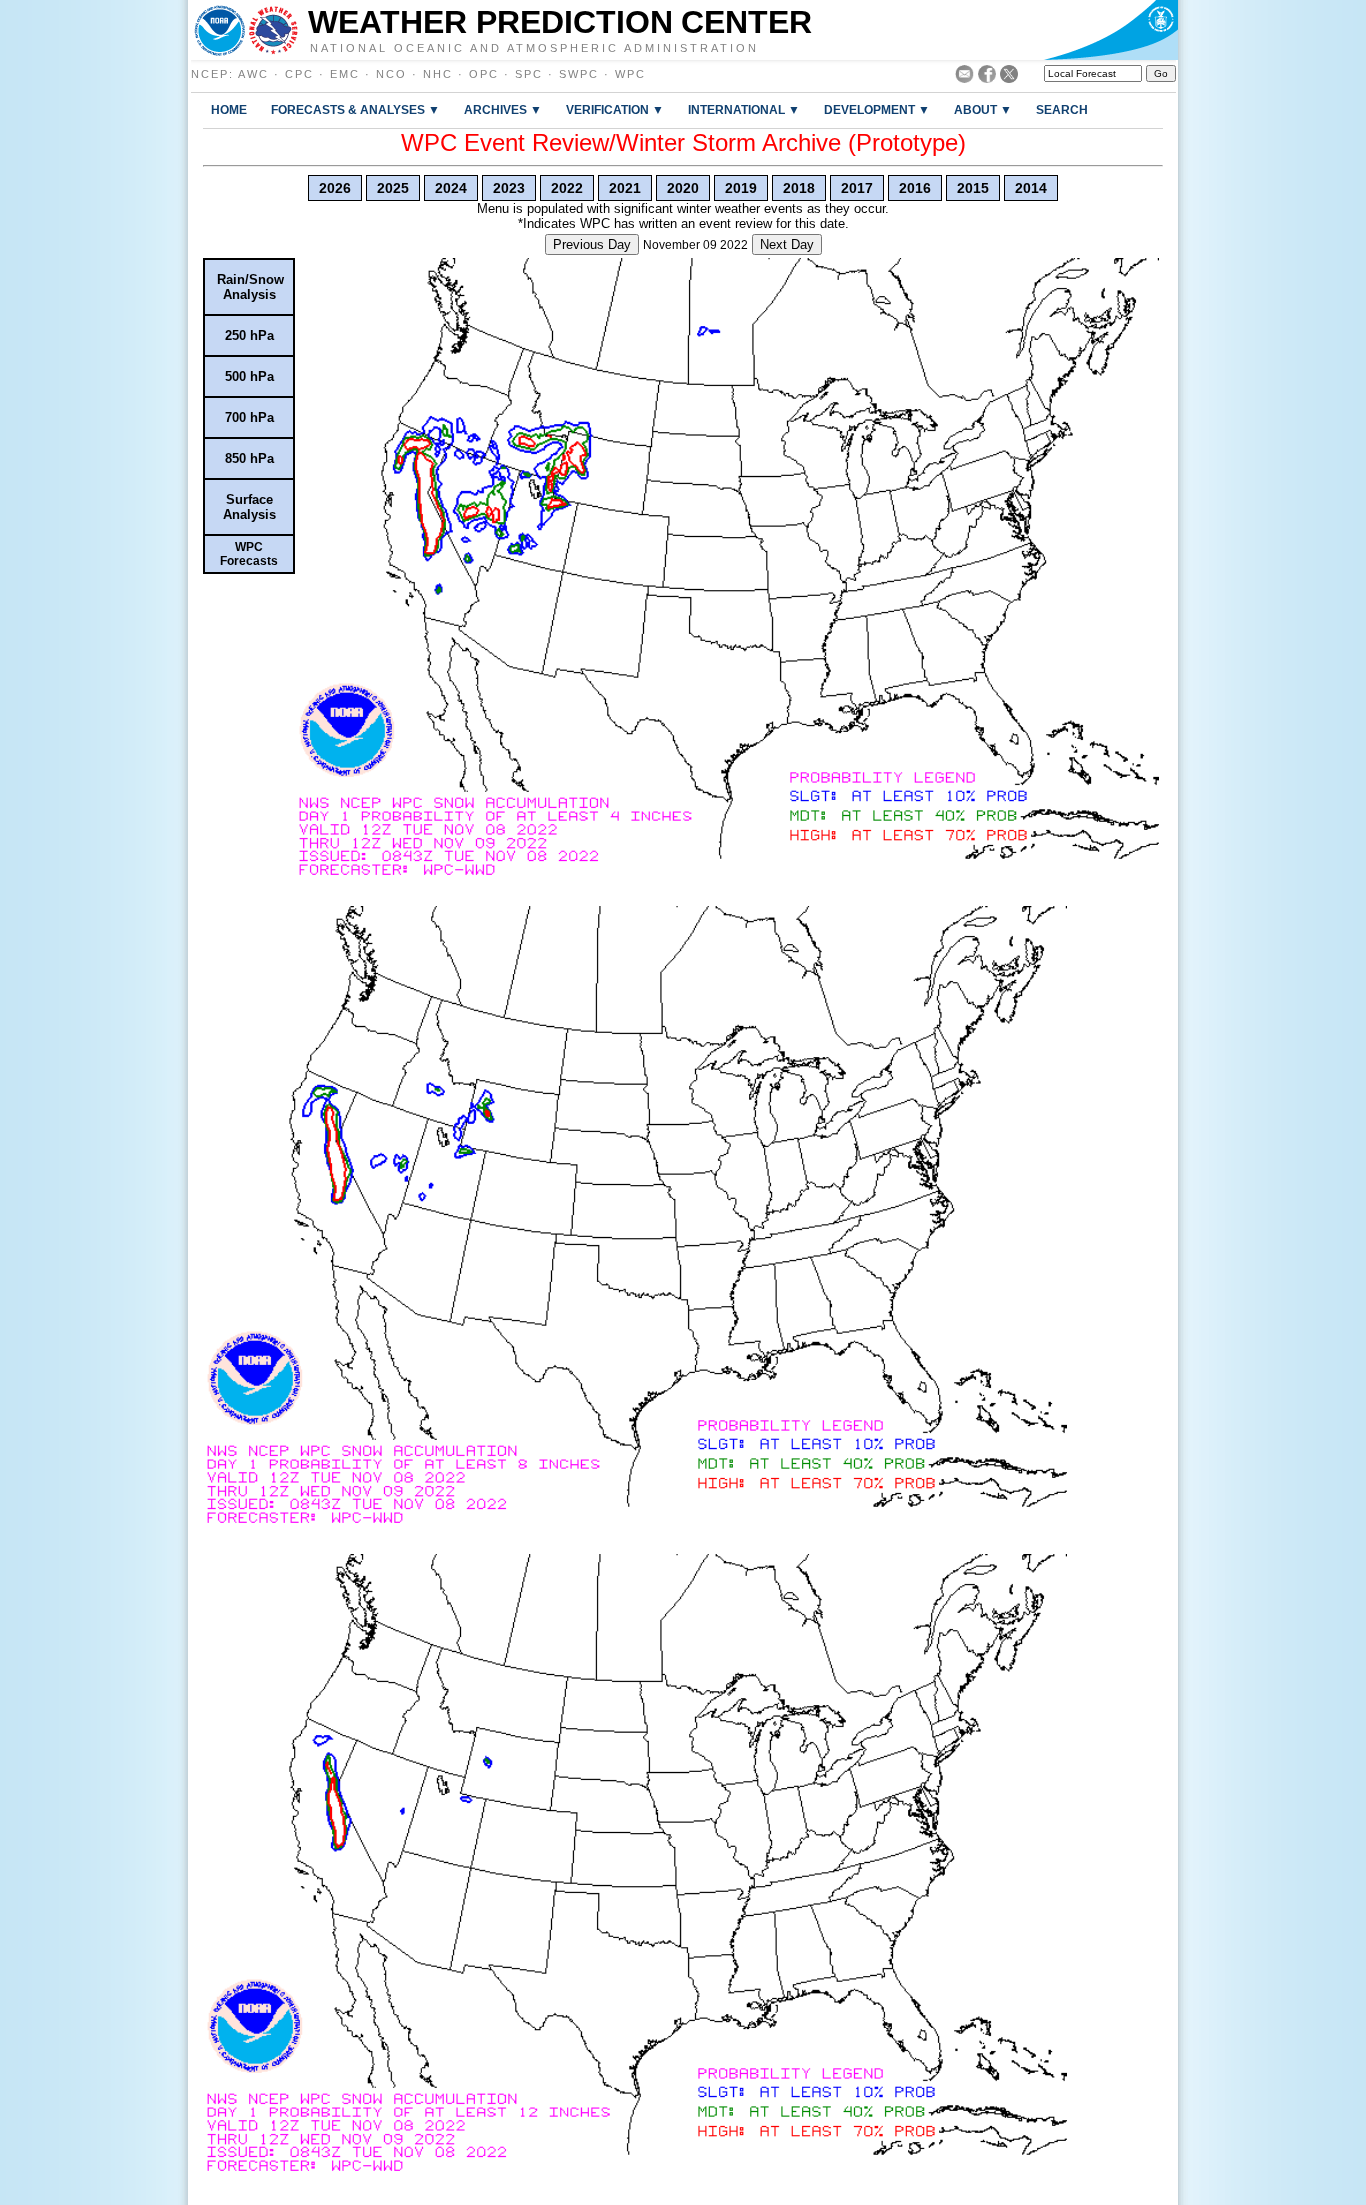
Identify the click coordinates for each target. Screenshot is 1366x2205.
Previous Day (592, 244)
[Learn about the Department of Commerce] (1110, 30)
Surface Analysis (249, 507)
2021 (625, 188)
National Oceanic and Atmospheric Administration (534, 47)
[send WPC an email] (964, 77)
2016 (915, 188)
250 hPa (249, 335)
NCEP (210, 74)
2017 (857, 188)
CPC (299, 74)
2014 (1031, 188)
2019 (741, 188)
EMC (345, 74)
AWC (253, 74)
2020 (683, 188)
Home (229, 109)
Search (1062, 109)
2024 (451, 188)
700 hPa (249, 417)
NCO (391, 74)
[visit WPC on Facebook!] (987, 77)
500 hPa (249, 376)
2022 (567, 188)
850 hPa (249, 458)
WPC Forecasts (249, 554)
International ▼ (744, 109)
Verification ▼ (615, 109)
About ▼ (983, 109)
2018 (799, 188)
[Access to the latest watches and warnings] (273, 30)
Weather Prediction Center (560, 22)
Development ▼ (877, 109)
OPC (484, 74)
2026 (335, 188)
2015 (973, 188)
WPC (630, 74)
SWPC (579, 74)
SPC (529, 74)
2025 (393, 188)
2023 (509, 188)
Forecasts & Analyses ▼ (355, 109)
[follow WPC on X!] (1009, 77)
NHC (438, 74)
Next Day (787, 244)
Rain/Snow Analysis (250, 287)
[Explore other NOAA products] (220, 30)
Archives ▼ (503, 109)
